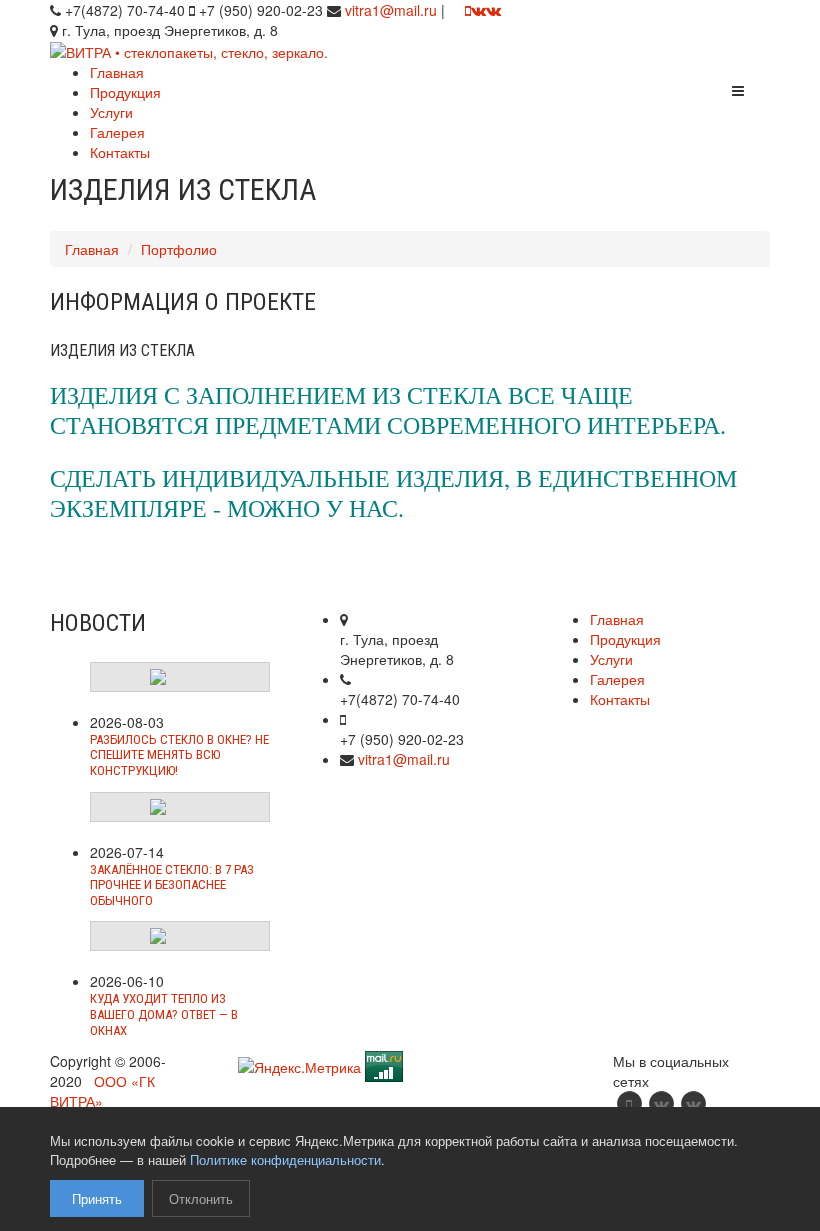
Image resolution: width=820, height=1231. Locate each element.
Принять (97, 1198)
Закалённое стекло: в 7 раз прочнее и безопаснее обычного (172, 885)
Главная (117, 72)
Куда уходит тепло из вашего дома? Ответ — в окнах (164, 1014)
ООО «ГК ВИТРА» (102, 1091)
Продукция (125, 92)
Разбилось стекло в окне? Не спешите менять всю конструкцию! (179, 755)
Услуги (111, 112)
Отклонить (201, 1198)
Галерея (117, 132)
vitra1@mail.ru (391, 10)
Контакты (120, 152)
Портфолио (179, 249)
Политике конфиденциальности (285, 1159)
